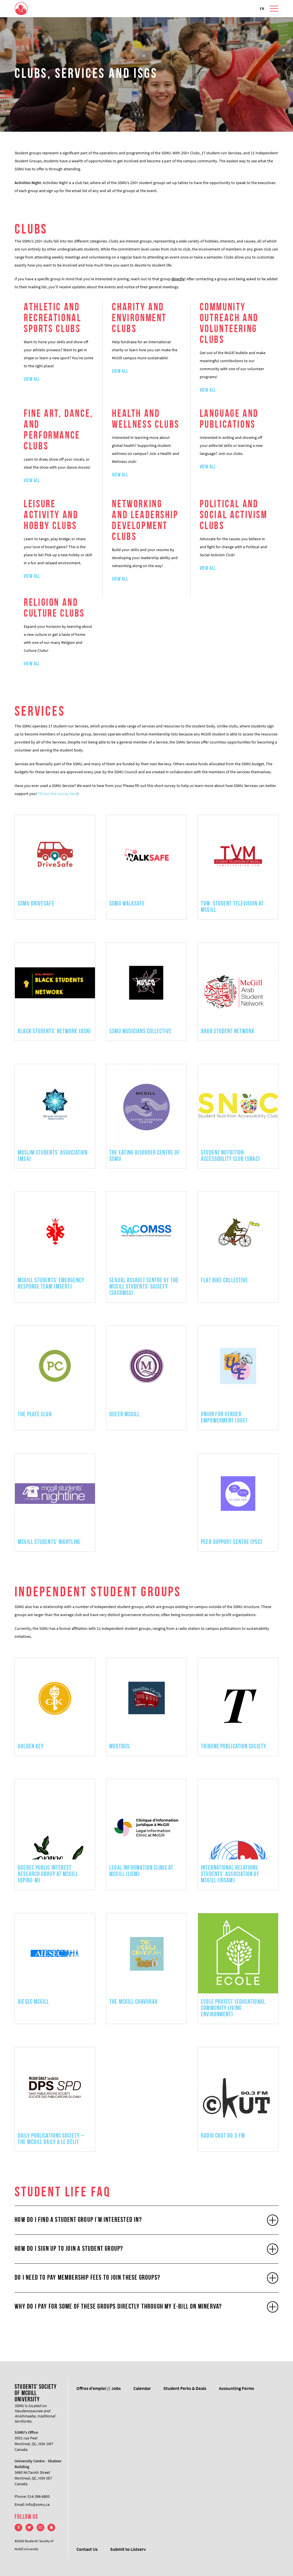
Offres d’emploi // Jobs (99, 2388)
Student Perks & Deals (185, 2388)
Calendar (142, 2388)
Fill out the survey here (58, 794)
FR (262, 9)
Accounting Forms (236, 2388)
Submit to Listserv (128, 2549)
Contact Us (87, 2549)
